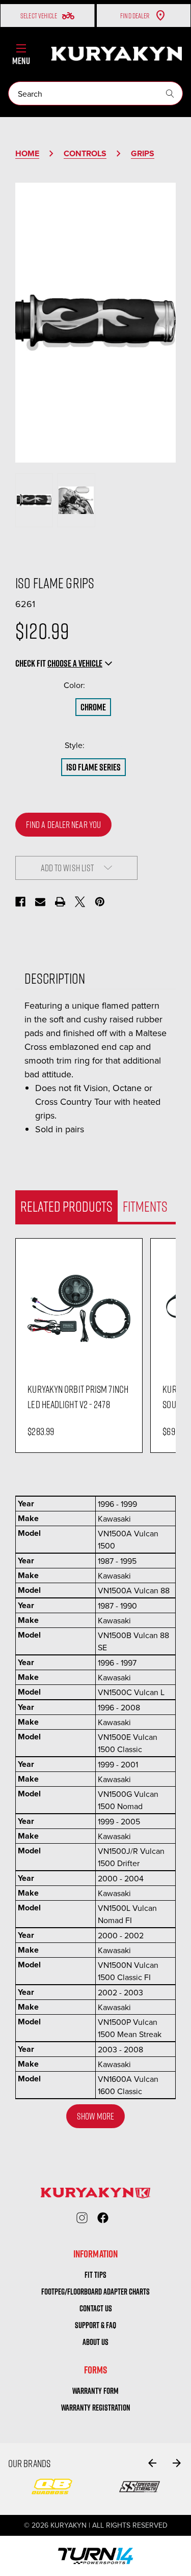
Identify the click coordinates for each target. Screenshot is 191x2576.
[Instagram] (82, 2218)
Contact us (96, 2308)
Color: (95, 685)
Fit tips (95, 2275)
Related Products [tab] (66, 1206)
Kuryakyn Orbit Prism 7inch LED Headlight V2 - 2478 (78, 1396)
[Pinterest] (100, 902)
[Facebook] (20, 902)
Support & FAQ (95, 2325)
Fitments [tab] (145, 1206)
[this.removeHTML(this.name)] (79, 1308)
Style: (96, 745)
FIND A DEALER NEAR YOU (63, 824)
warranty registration (96, 2408)
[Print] (60, 902)
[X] (80, 902)
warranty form (95, 2391)
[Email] (40, 902)
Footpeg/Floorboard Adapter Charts (95, 2292)
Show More (96, 2116)
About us (95, 2342)
